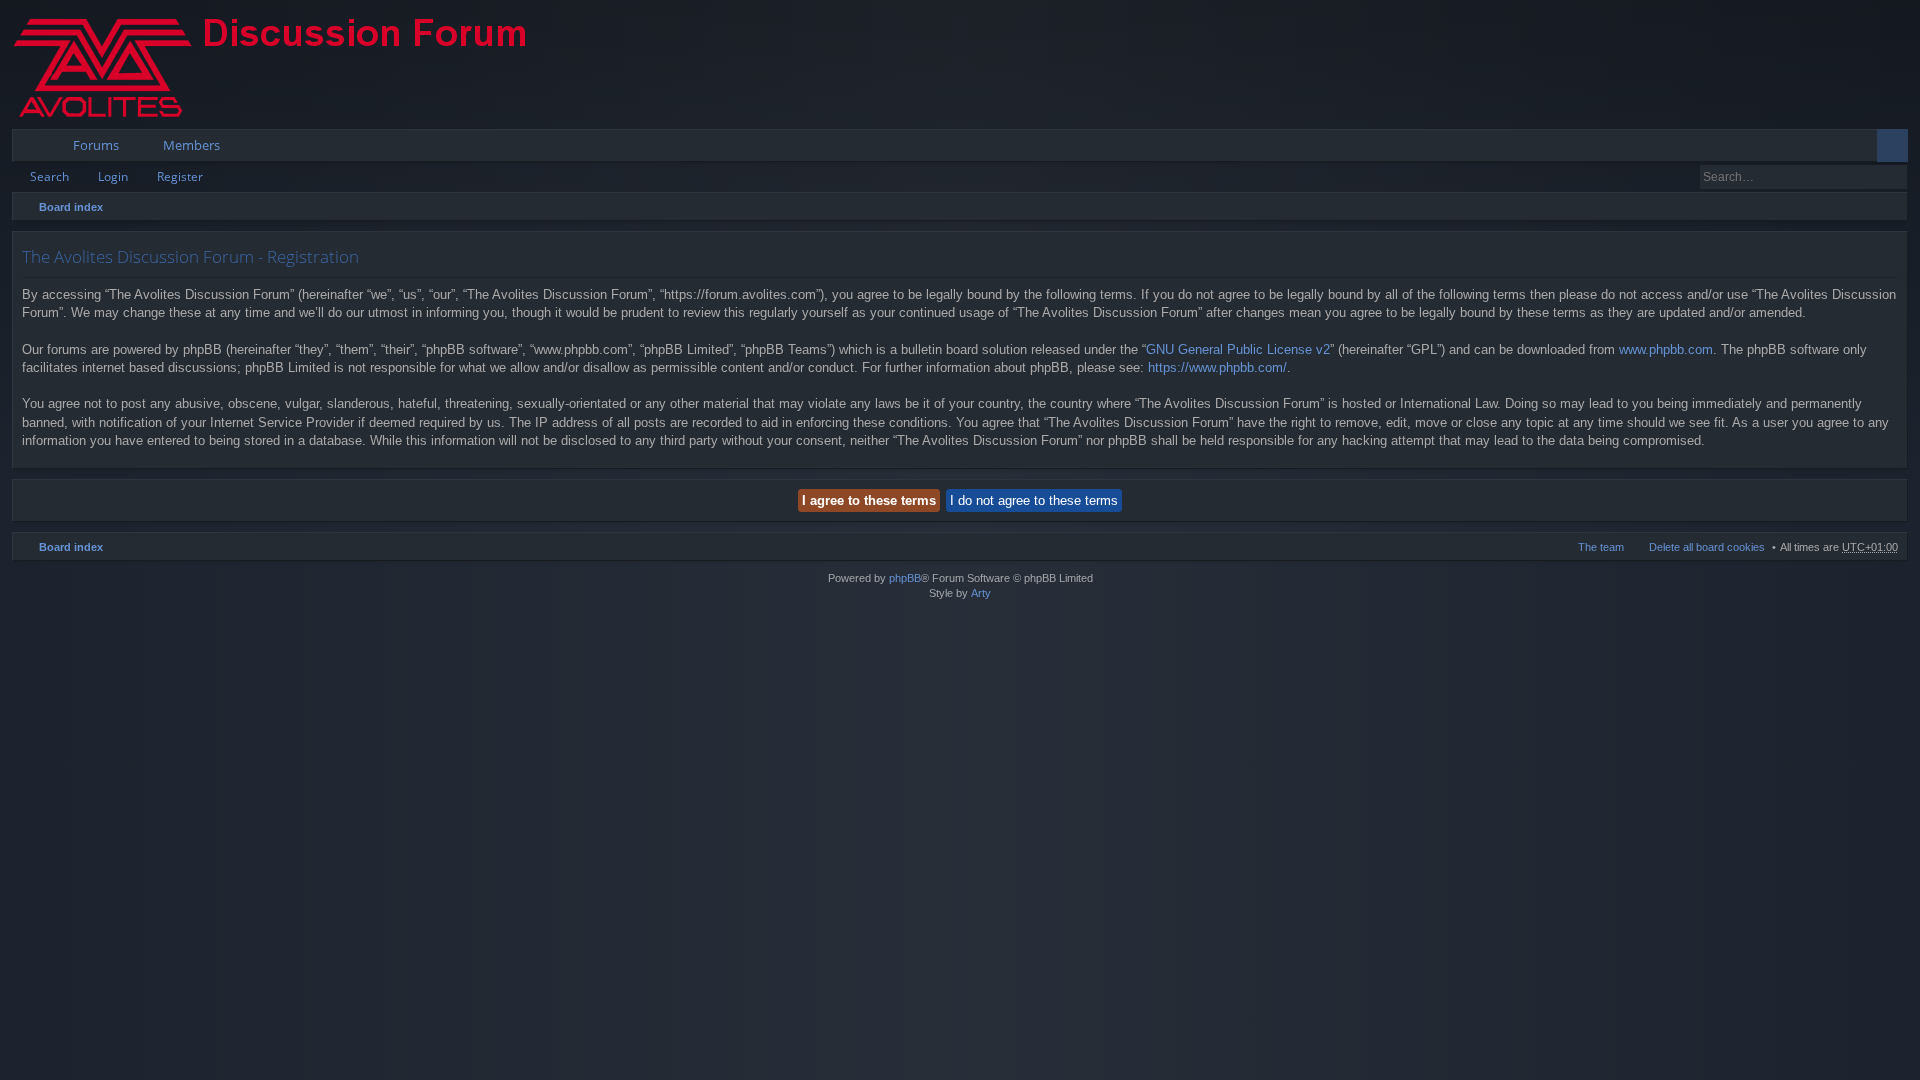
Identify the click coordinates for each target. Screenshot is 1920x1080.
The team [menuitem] (1601, 547)
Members (191, 145)
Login (113, 176)
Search (49, 176)
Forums (96, 145)
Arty (981, 593)
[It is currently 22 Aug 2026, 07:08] (1888, 207)
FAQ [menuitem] (1837, 149)
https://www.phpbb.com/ (1217, 367)
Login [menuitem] (1865, 149)
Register (180, 176)
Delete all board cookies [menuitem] (1707, 547)
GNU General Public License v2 (1238, 349)
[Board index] (287, 64)
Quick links (31, 149)
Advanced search (1893, 177)
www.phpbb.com (1666, 349)
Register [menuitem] (1897, 149)
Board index (71, 207)
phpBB (905, 578)
